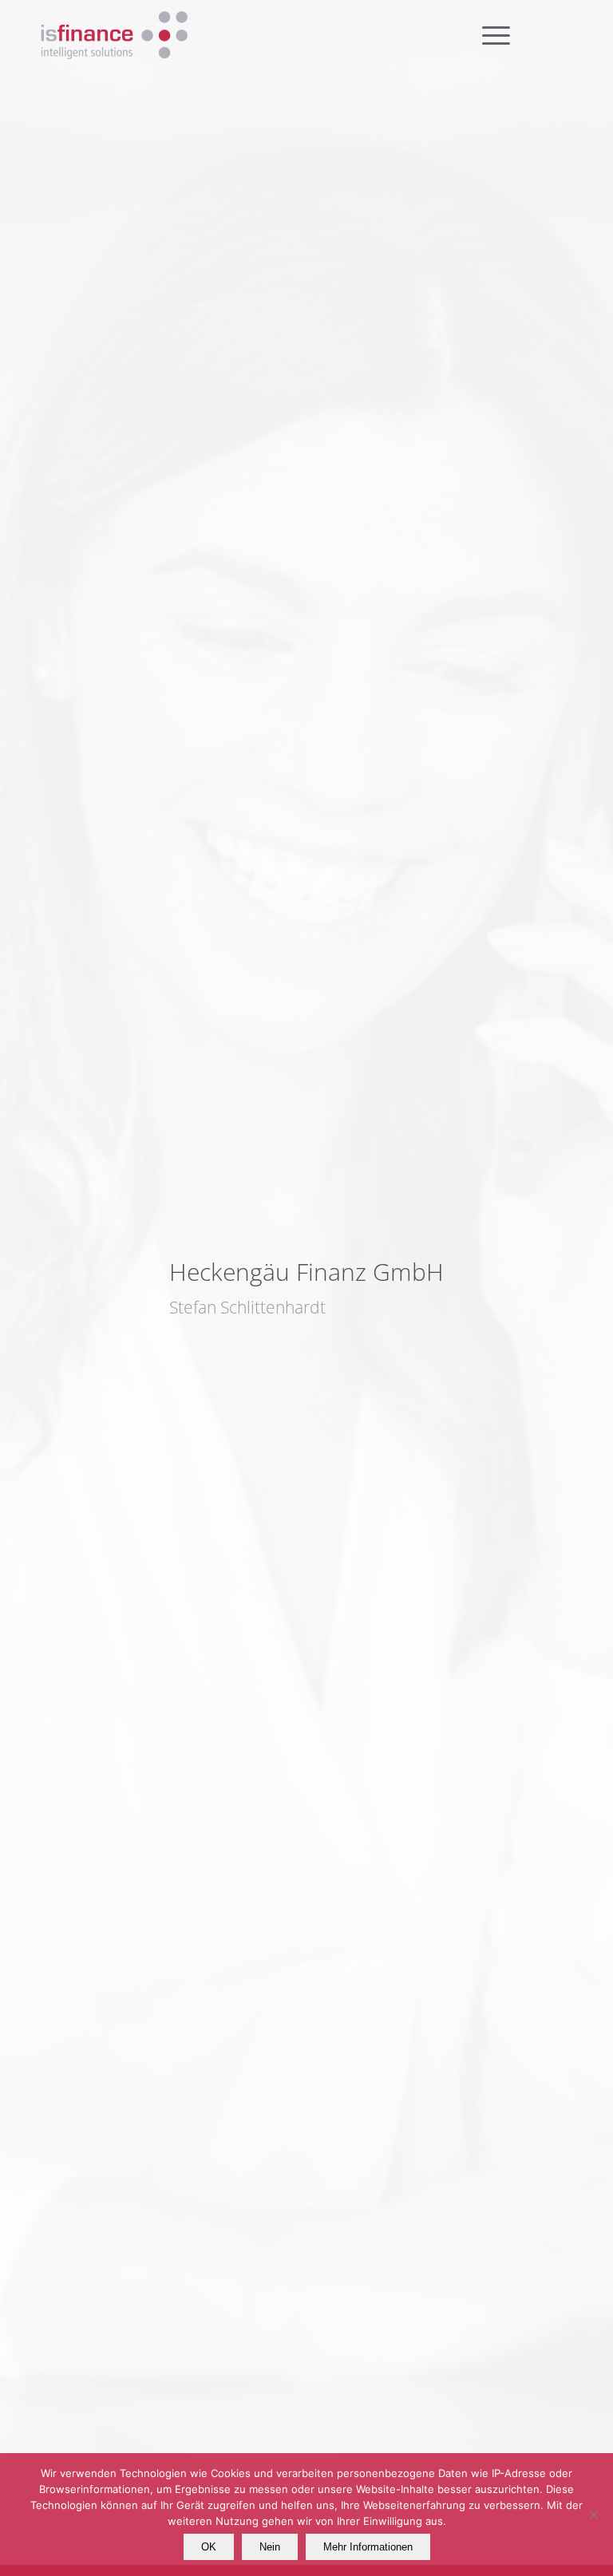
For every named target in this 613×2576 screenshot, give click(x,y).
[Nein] (593, 2515)
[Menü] (533, 36)
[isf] (114, 36)
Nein (270, 2547)
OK (209, 2547)
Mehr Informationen (368, 2547)
